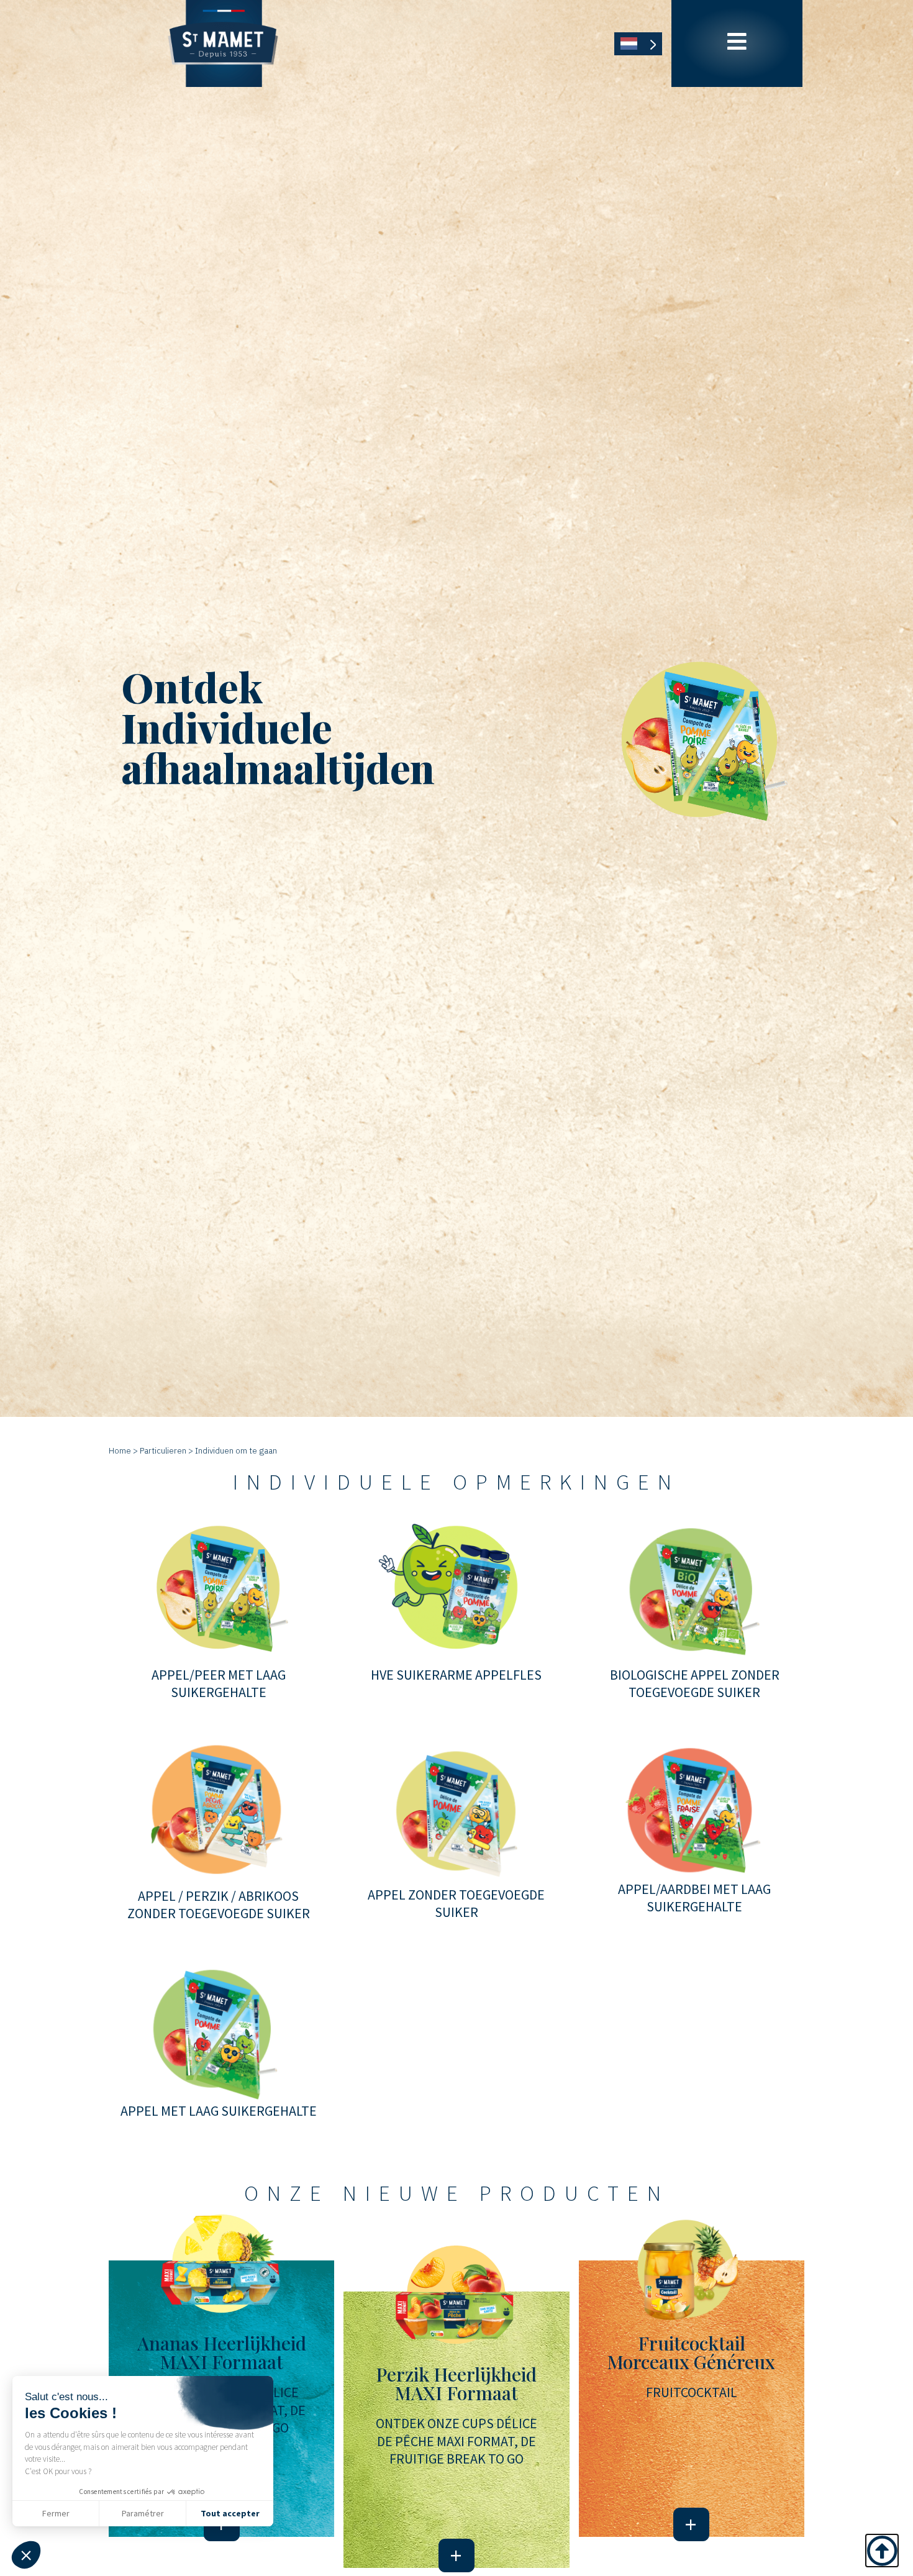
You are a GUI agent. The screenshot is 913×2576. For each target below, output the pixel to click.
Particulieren (163, 1450)
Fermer (56, 2513)
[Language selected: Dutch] (638, 44)
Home (120, 1450)
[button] (26, 2555)
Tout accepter (230, 2513)
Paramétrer (143, 2513)
